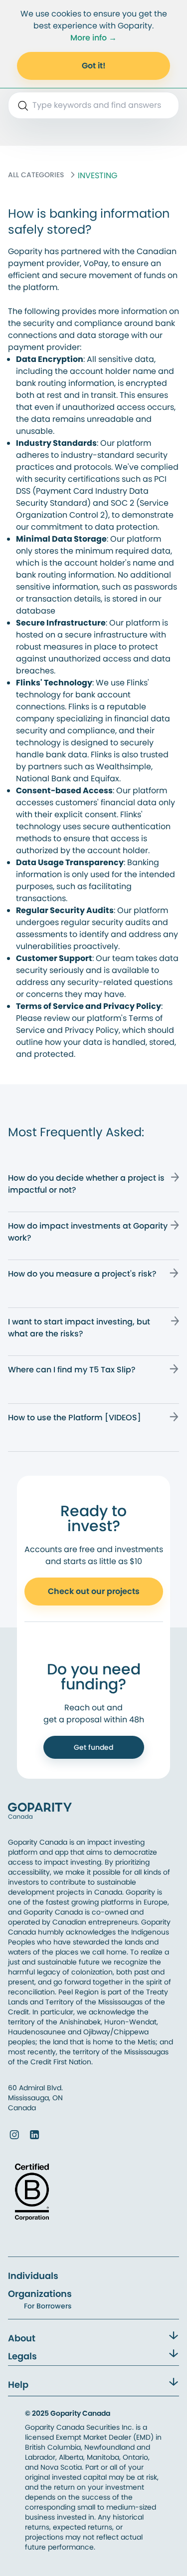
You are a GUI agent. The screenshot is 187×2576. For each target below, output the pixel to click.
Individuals (33, 2276)
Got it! (94, 66)
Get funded (93, 1747)
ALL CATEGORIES (36, 175)
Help (18, 2385)
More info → (93, 38)
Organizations (40, 2294)
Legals (22, 2356)
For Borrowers (48, 2306)
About (22, 2338)
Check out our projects (94, 1591)
